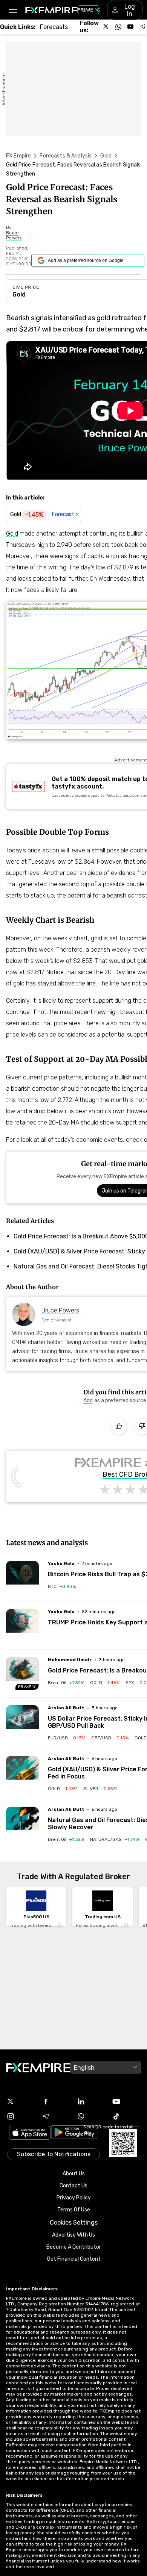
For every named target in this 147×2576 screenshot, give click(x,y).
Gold (106, 156)
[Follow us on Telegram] (142, 27)
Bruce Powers (60, 1310)
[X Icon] (21, 2101)
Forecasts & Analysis (66, 156)
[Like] (119, 1427)
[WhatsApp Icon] (91, 2116)
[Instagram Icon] (21, 2116)
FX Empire (18, 156)
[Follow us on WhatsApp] (118, 27)
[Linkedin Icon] (91, 2101)
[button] (13, 10)
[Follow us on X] (106, 27)
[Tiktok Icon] (127, 2116)
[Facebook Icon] (56, 2101)
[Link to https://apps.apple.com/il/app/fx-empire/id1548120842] (30, 2133)
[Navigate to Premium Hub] (27, 1687)
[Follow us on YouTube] (130, 27)
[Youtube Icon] (127, 2101)
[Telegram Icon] (56, 2116)
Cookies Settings (74, 2223)
